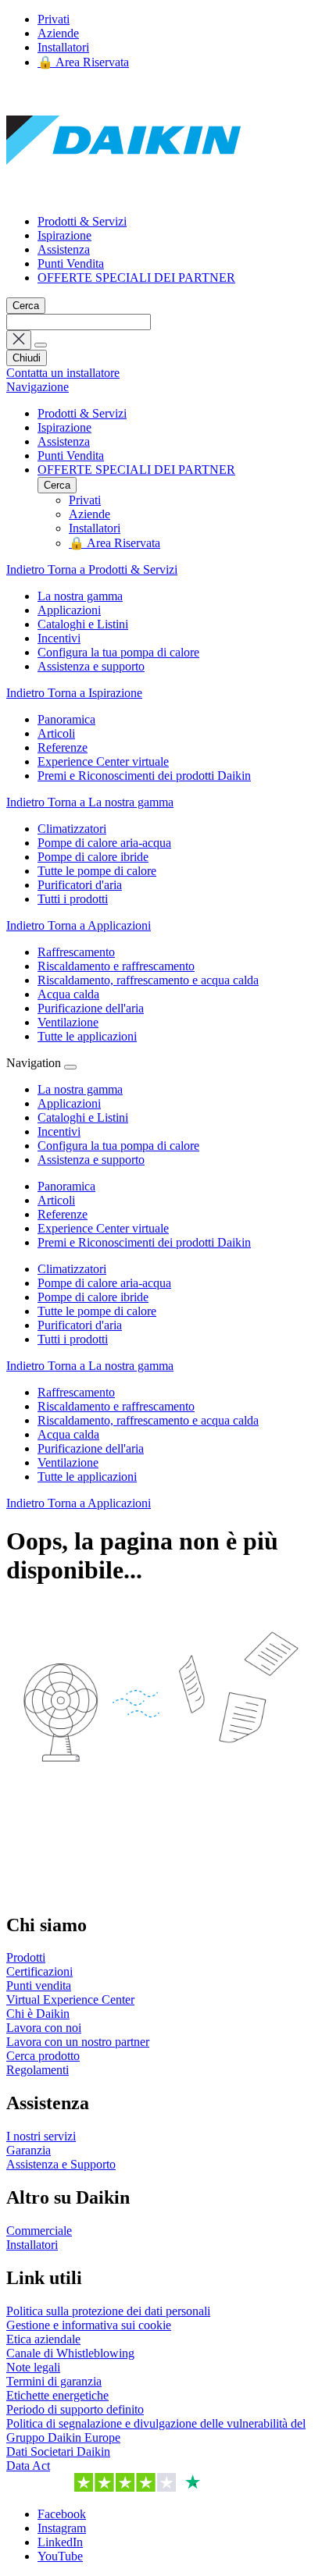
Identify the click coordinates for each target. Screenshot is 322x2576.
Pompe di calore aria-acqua (104, 1283)
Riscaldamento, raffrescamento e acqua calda (148, 1420)
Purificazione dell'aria (91, 1448)
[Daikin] (123, 195)
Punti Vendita (71, 263)
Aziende (58, 33)
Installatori (63, 47)
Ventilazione (68, 1462)
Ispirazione (64, 235)
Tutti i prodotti (73, 1339)
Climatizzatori (72, 1269)
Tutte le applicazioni (87, 1477)
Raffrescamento (76, 1392)
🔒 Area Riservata (83, 62)
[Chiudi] (70, 1067)
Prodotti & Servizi (82, 221)
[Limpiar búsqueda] (19, 340)
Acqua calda (68, 1434)
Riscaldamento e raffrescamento (116, 1406)
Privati (54, 19)
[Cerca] (41, 345)
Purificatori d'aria (80, 1325)
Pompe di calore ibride (93, 1297)
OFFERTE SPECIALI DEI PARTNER (136, 278)
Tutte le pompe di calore (97, 1311)
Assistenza (64, 249)
